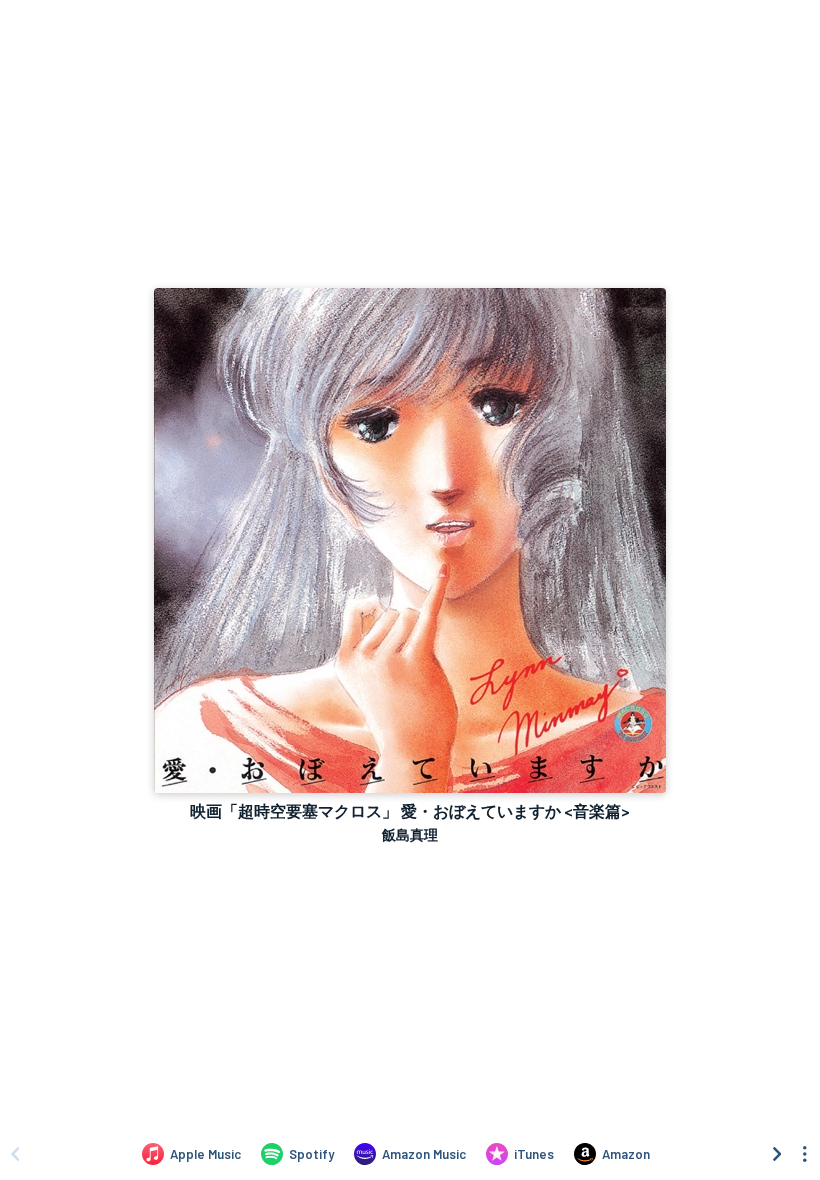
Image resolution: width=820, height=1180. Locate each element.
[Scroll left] (15, 1154)
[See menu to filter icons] (805, 1154)
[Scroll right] (777, 1154)
